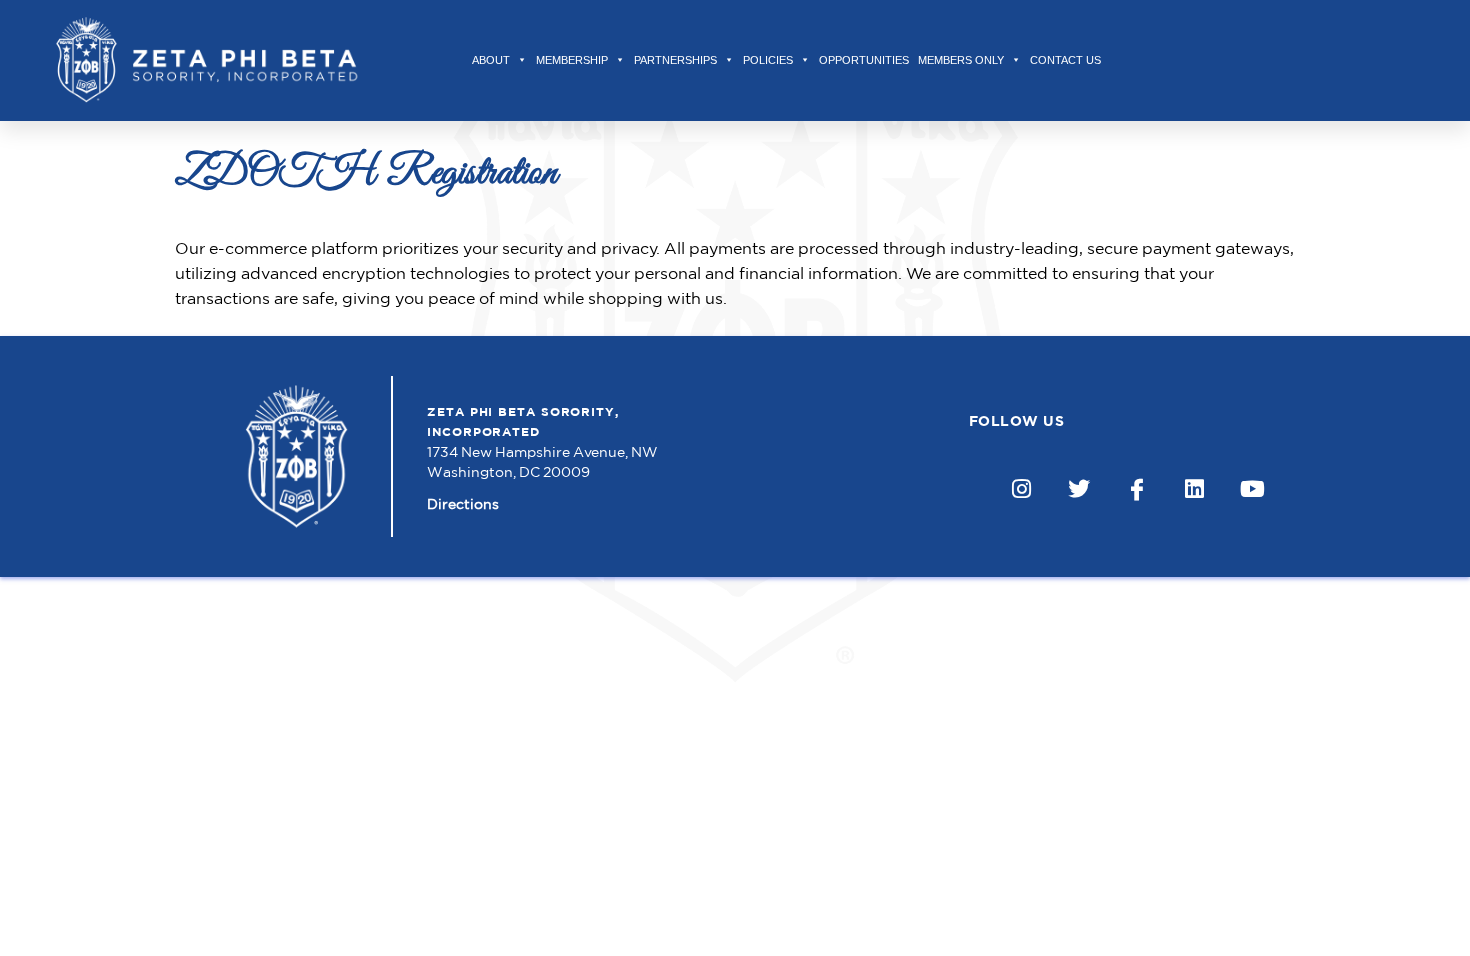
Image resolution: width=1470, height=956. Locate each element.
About (491, 60)
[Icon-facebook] (1137, 489)
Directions (463, 504)
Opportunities (864, 60)
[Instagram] (1021, 489)
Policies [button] (768, 60)
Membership (572, 60)
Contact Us (1065, 60)
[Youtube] (1252, 489)
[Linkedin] (1194, 489)
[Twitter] (1079, 489)
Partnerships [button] (675, 60)
